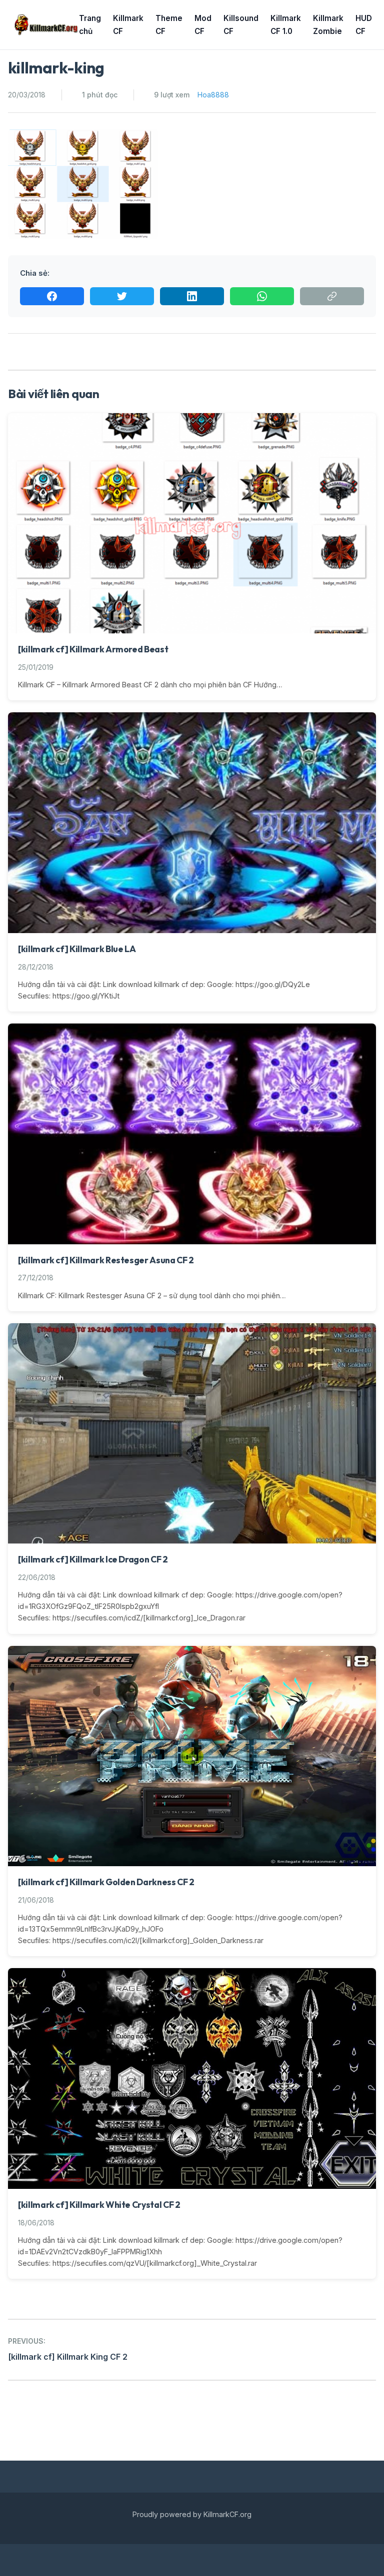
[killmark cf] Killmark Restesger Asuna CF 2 (106, 1260)
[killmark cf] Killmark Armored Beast (93, 649)
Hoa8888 (213, 95)
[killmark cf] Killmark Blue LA (77, 949)
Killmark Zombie (328, 25)
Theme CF (169, 25)
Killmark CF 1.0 (286, 25)
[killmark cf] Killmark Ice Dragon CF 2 (93, 1559)
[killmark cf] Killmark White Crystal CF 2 (99, 2205)
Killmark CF (128, 25)
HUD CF (364, 25)
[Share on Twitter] (122, 296)
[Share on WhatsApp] (262, 296)
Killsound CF (241, 25)
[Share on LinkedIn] (192, 296)
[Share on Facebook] (52, 296)
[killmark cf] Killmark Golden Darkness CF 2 (106, 1882)
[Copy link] (332, 296)
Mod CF (203, 25)
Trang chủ (90, 25)
